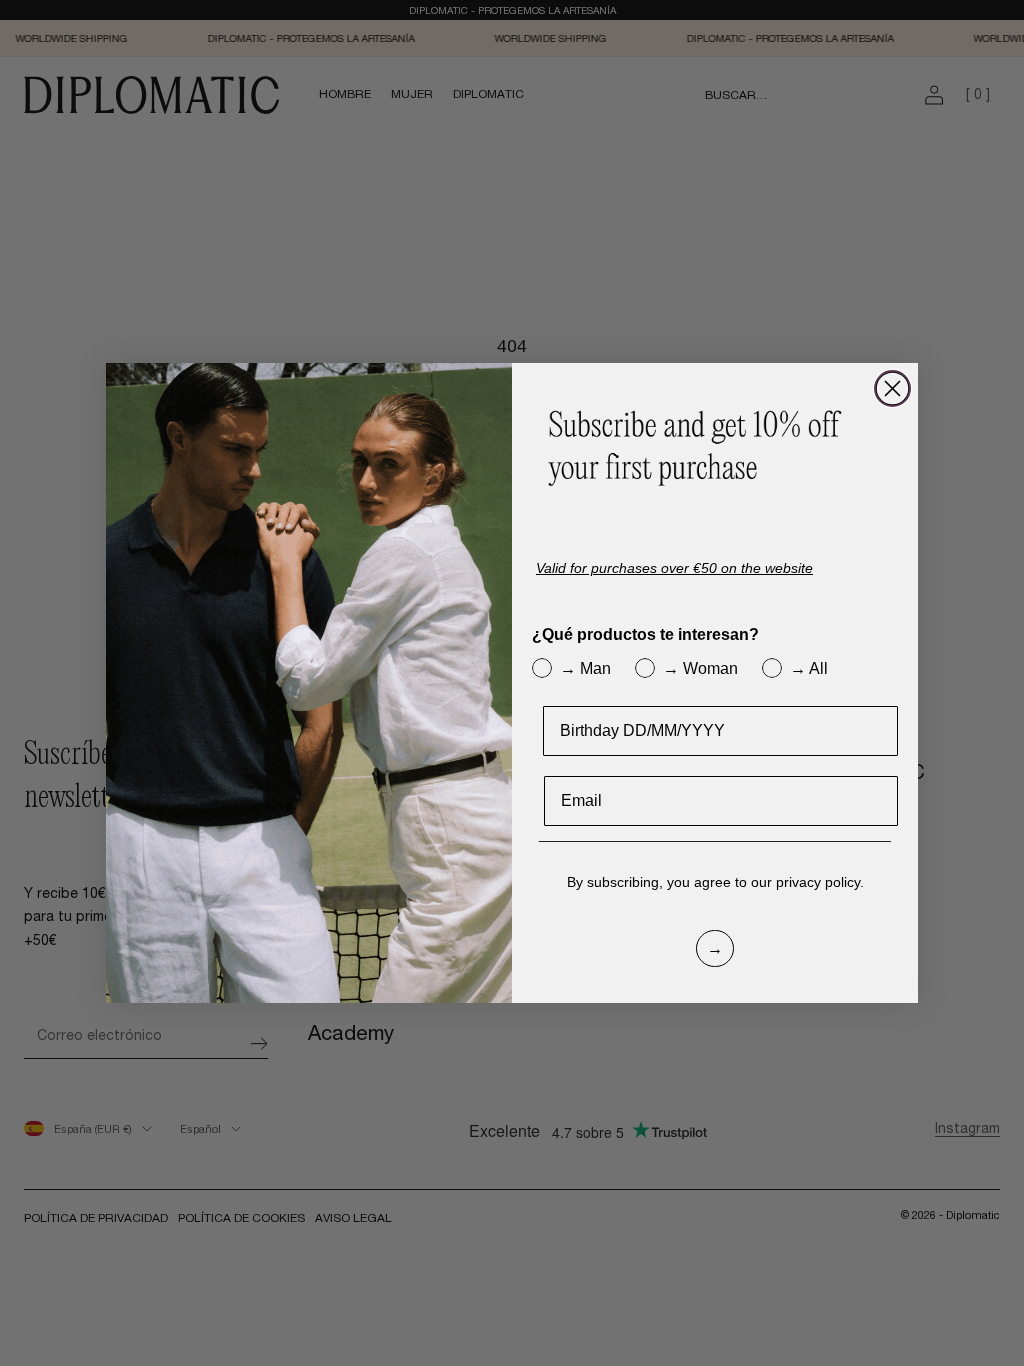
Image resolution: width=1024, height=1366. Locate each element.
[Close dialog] (892, 388)
